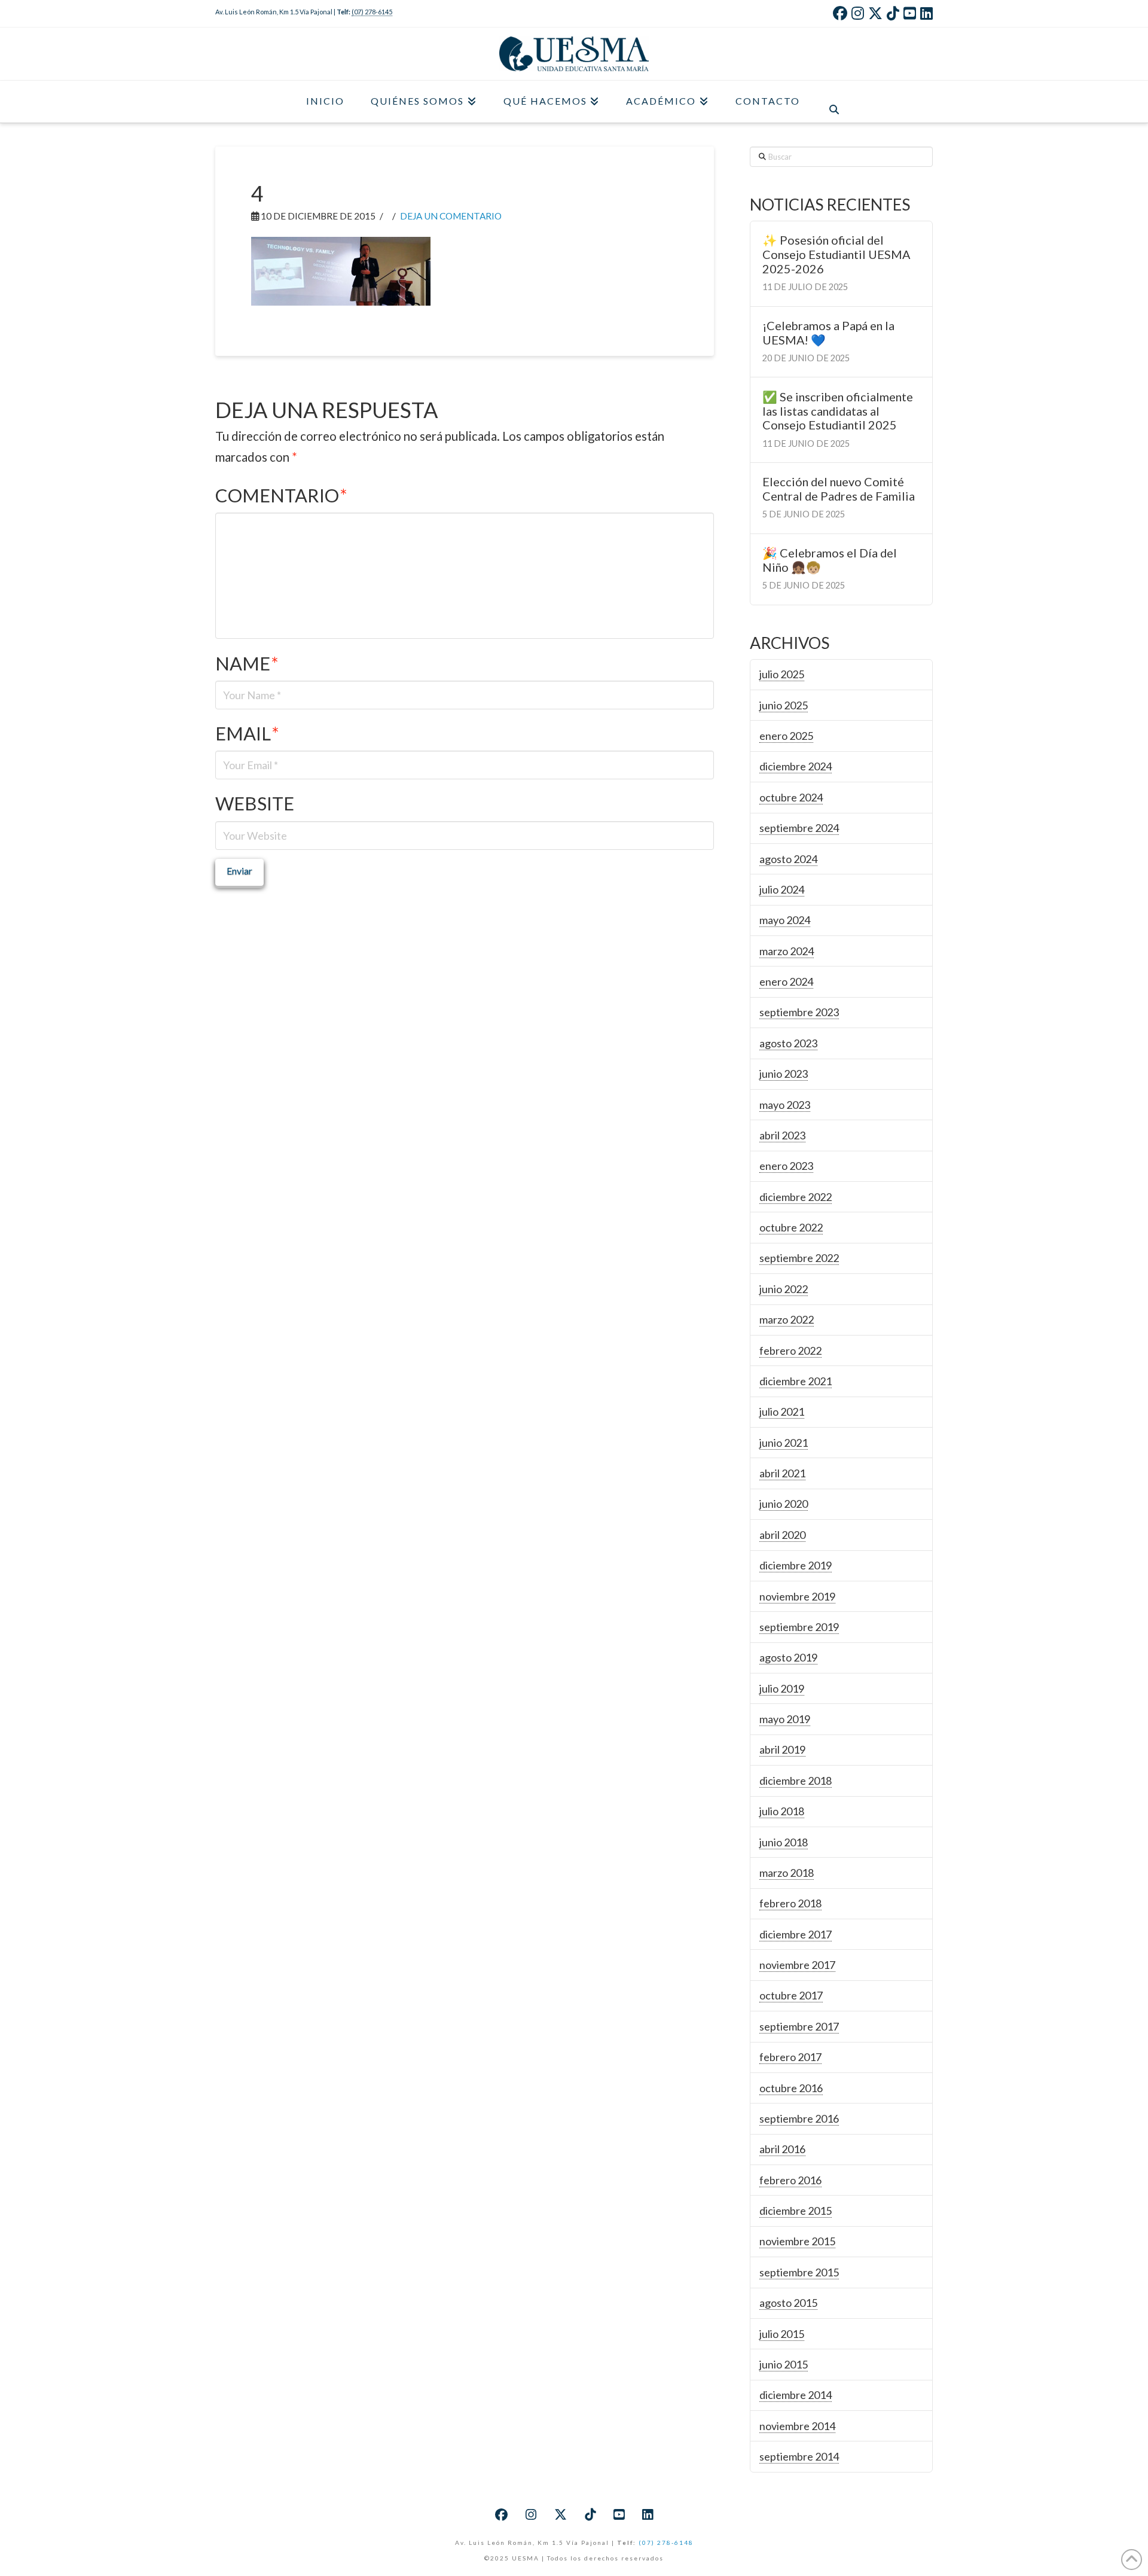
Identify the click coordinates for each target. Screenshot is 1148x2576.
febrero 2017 (790, 2057)
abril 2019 (782, 1749)
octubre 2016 (791, 2088)
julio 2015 (782, 2334)
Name (247, 664)
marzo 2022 (787, 1319)
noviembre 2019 (797, 1596)
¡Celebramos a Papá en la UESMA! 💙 (828, 333)
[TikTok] (893, 13)
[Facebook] (840, 13)
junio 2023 (784, 1074)
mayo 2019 (785, 1719)
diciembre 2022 (796, 1197)
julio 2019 (782, 1688)
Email (247, 734)
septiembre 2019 (799, 1627)
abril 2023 (782, 1135)
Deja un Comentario (451, 216)
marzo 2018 (787, 1873)
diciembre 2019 (796, 1565)
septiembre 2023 (799, 1012)
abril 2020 (782, 1535)
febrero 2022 (790, 1351)
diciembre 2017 (796, 1934)
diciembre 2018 (796, 1781)
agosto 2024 (788, 859)
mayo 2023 (785, 1105)
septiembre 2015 (799, 2272)
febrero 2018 (790, 1903)
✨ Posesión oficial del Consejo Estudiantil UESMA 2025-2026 (836, 254)
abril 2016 (782, 2149)
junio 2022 (784, 1289)
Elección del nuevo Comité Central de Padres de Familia (839, 489)
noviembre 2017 (797, 1965)
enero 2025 (786, 736)
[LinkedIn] (926, 13)
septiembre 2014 (799, 2456)
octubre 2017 (791, 1995)
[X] (875, 13)
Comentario (281, 496)
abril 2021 (782, 1473)
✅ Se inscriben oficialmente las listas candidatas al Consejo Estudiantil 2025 (838, 411)
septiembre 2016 (799, 2118)
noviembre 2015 (797, 2241)
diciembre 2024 (796, 766)
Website (255, 804)
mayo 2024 (785, 920)
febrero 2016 (790, 2180)
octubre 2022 (791, 1227)
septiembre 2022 (799, 1258)
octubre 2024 (791, 797)
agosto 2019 (788, 1657)
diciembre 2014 (796, 2395)
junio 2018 (784, 1842)
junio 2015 (784, 2364)
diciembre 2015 (796, 2211)
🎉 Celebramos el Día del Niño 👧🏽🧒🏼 (830, 560)
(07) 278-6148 (666, 2543)
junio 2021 (784, 1443)
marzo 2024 (787, 951)
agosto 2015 (788, 2303)
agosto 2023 (788, 1043)
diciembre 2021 (796, 1381)
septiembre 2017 (799, 2026)
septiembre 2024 (799, 828)
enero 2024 (786, 981)
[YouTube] (910, 13)
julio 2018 (782, 1811)
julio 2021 (782, 1412)
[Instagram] (858, 13)
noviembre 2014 (797, 2426)
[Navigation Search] (834, 102)
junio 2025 (784, 705)
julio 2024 (782, 889)
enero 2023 (786, 1166)
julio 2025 (782, 674)
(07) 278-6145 (372, 12)
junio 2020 (784, 1504)
